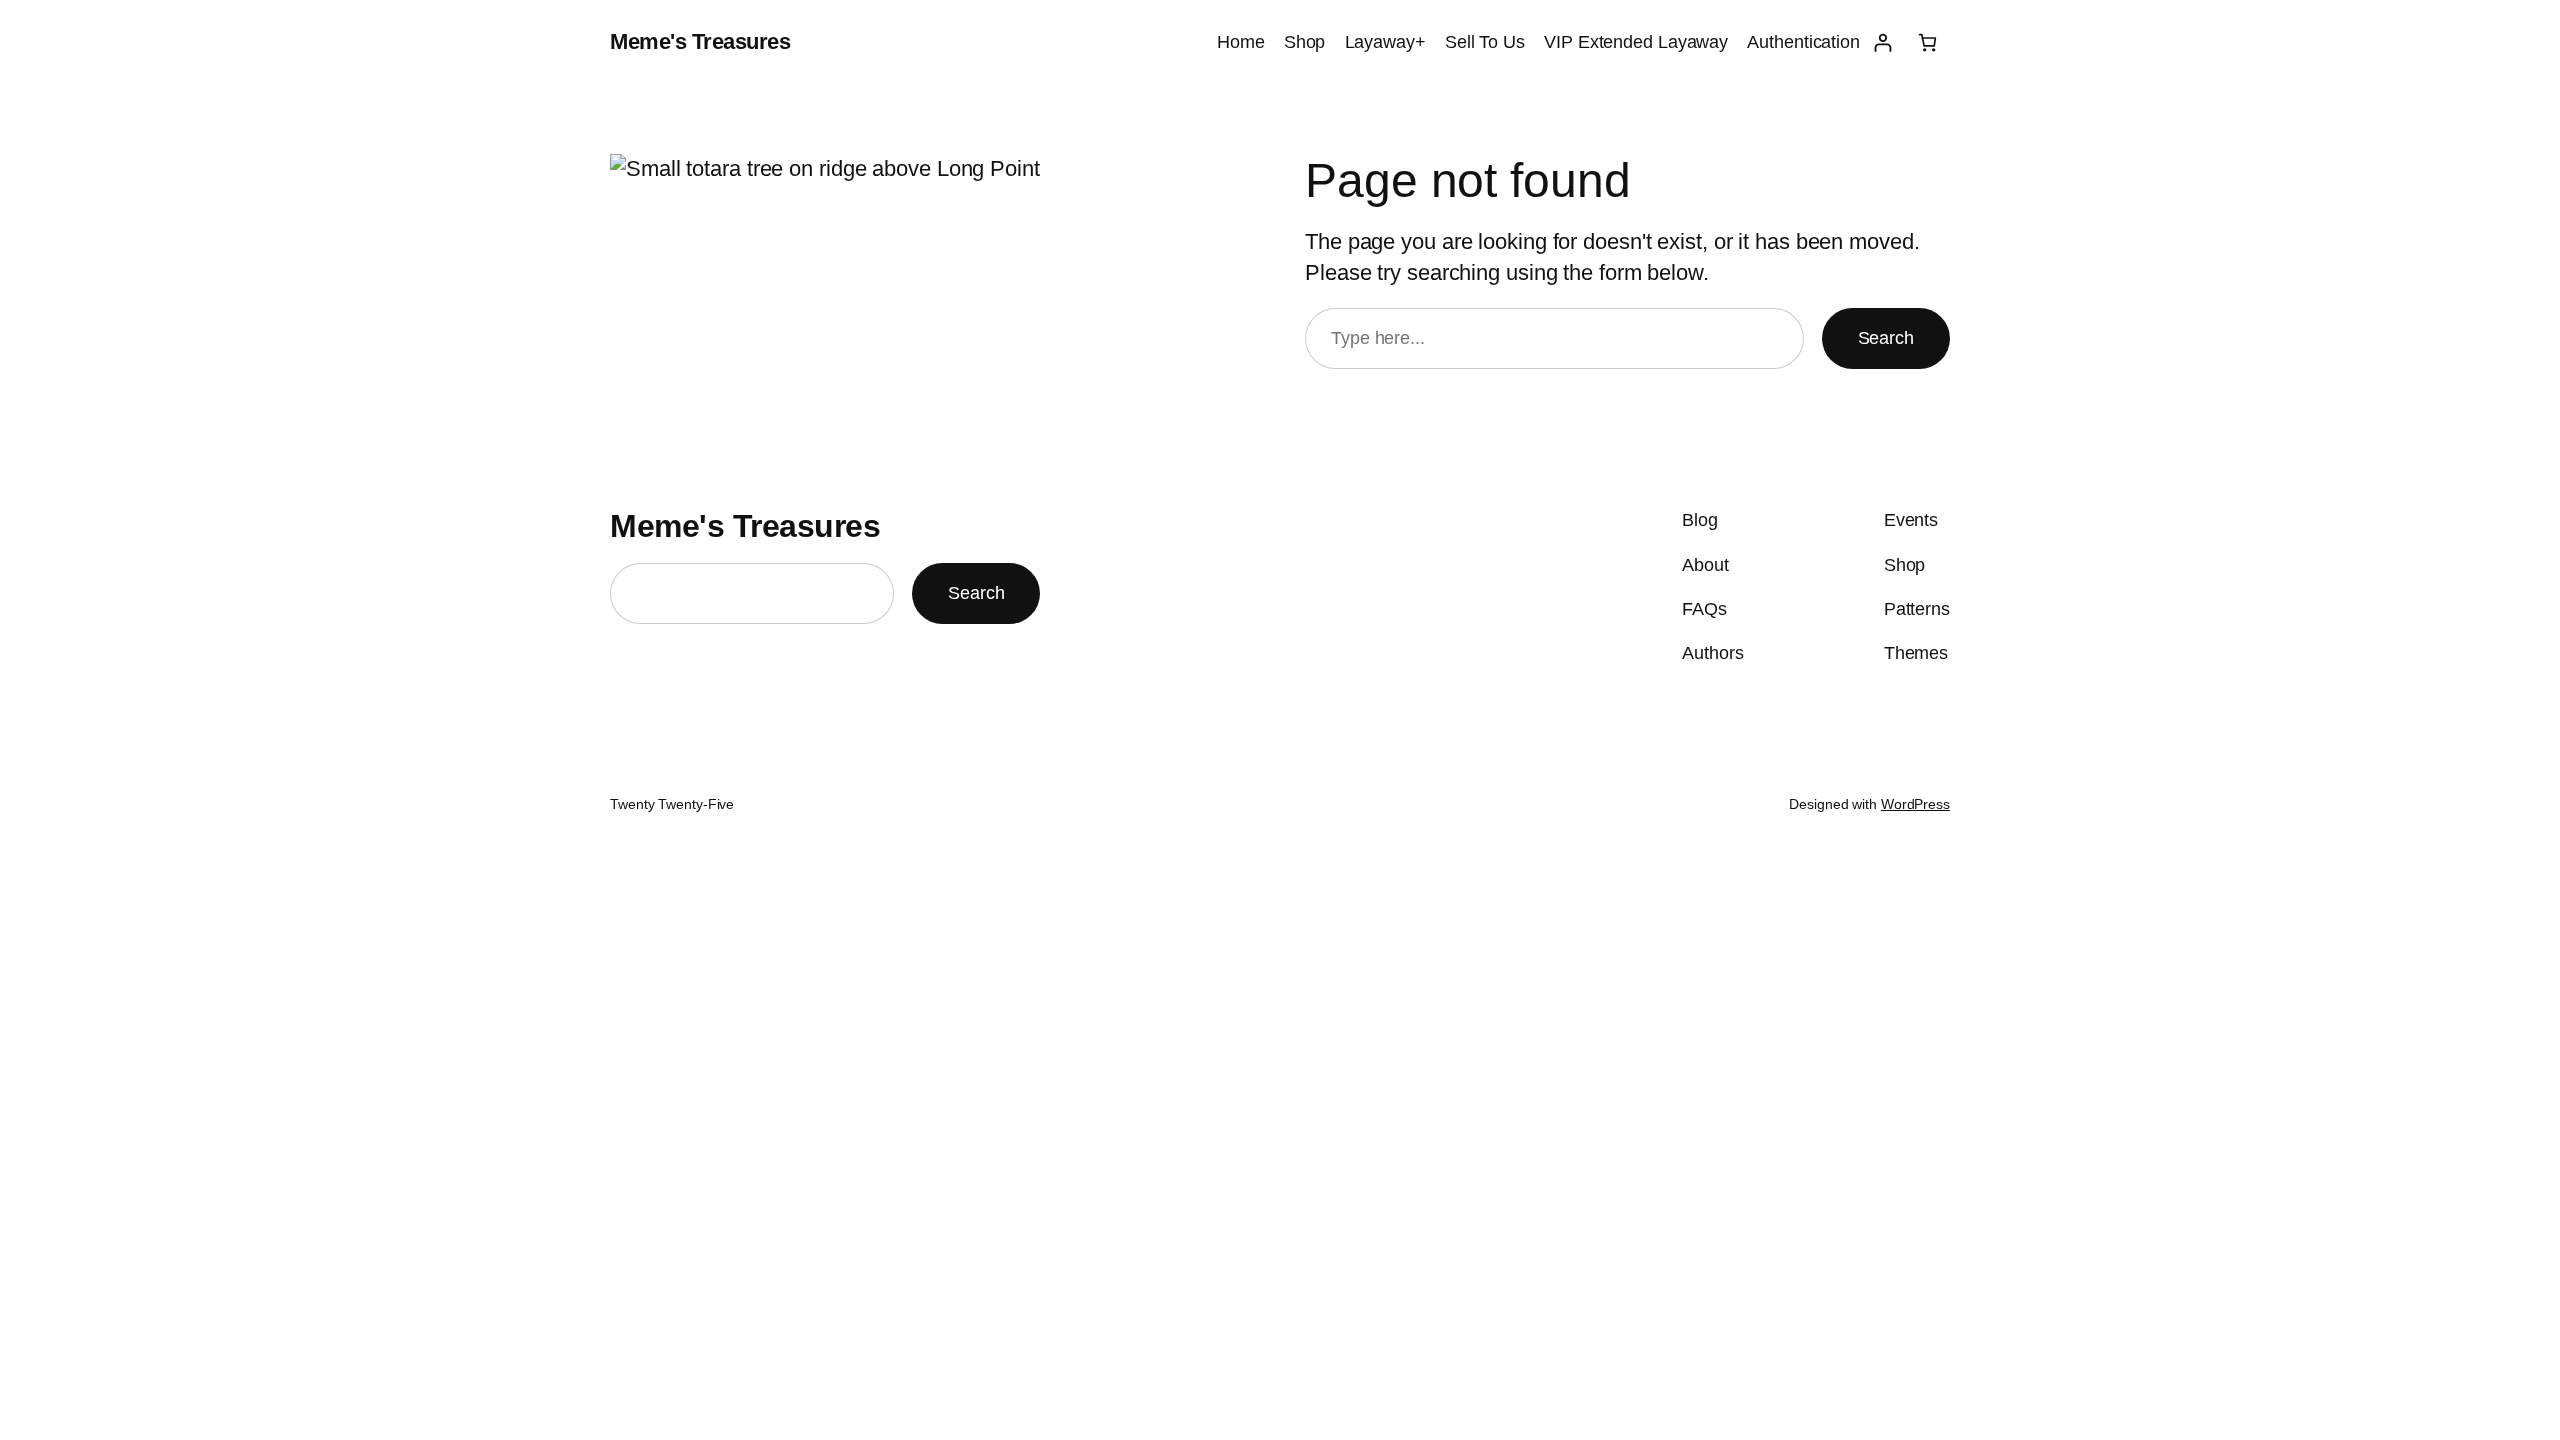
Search (1886, 338)
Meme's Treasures (700, 41)
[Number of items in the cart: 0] (1927, 42)
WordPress (1915, 804)
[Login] (1882, 42)
